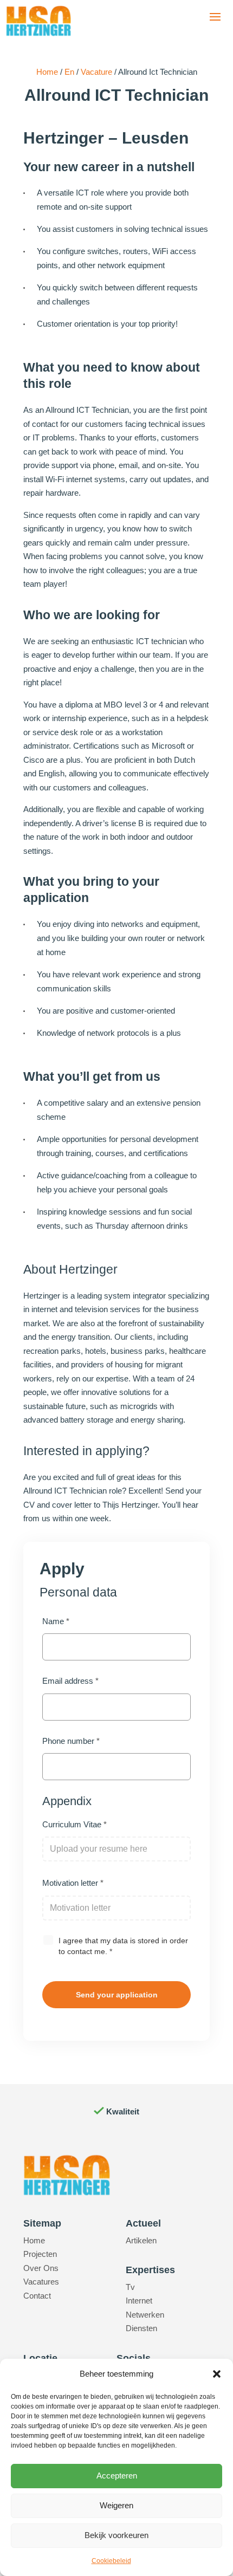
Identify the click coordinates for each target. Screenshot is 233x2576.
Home (47, 72)
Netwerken (145, 2315)
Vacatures (41, 2282)
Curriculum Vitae (75, 1824)
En (69, 72)
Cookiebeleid (111, 2561)
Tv (130, 2287)
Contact (37, 2296)
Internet (139, 2301)
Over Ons (41, 2268)
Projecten (40, 2254)
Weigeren (116, 2505)
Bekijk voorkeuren (116, 2535)
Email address (70, 1681)
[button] (217, 2374)
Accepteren (117, 2476)
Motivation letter (73, 1883)
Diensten (141, 2328)
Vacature (96, 72)
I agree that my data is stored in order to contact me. (123, 1946)
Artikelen (141, 2240)
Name (56, 1621)
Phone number (71, 1741)
